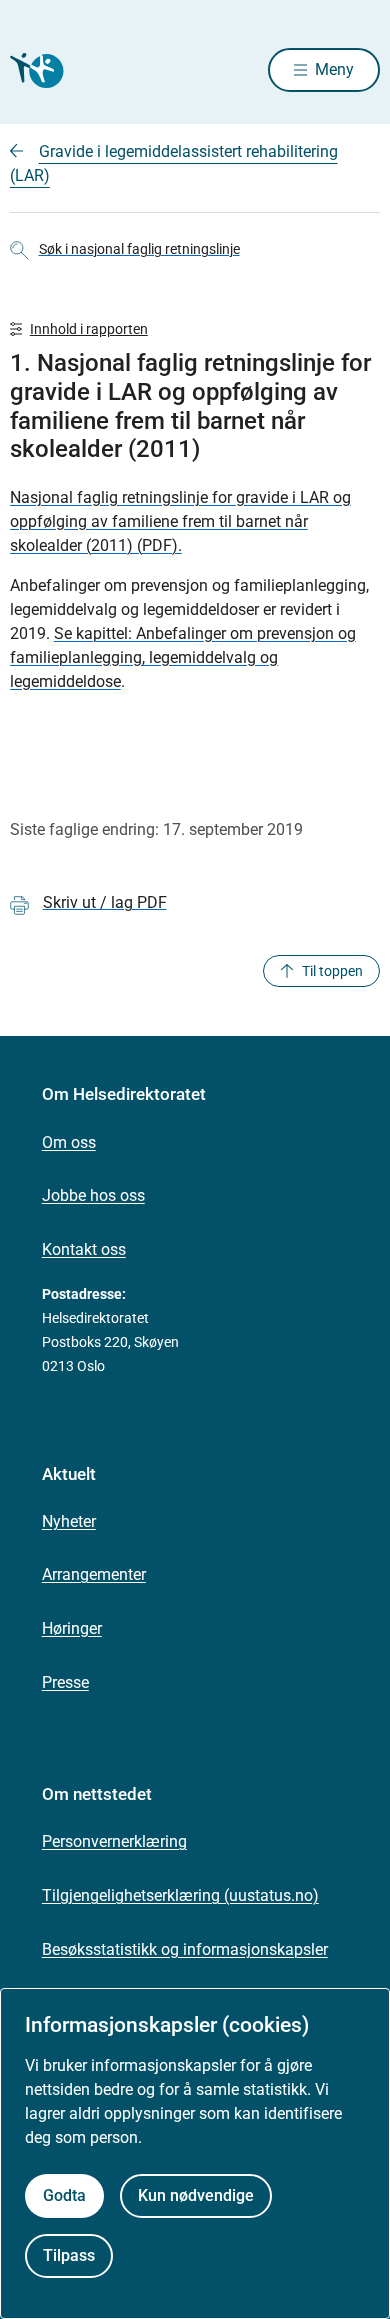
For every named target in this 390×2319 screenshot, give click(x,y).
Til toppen (332, 971)
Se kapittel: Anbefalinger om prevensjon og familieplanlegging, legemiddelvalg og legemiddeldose (183, 657)
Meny (334, 69)
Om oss (69, 1142)
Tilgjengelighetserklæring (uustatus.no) (180, 1895)
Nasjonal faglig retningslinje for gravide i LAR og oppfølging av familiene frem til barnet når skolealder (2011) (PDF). (180, 521)
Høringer (72, 1628)
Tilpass (69, 2255)
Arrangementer (94, 1574)
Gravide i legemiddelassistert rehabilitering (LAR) (174, 163)
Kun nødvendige (196, 2195)
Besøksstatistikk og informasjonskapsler (185, 1949)
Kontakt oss (84, 1249)
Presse (65, 1682)
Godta (64, 2195)
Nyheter (69, 1521)
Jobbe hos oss (93, 1195)
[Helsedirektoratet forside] (34, 70)
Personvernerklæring (114, 1841)
